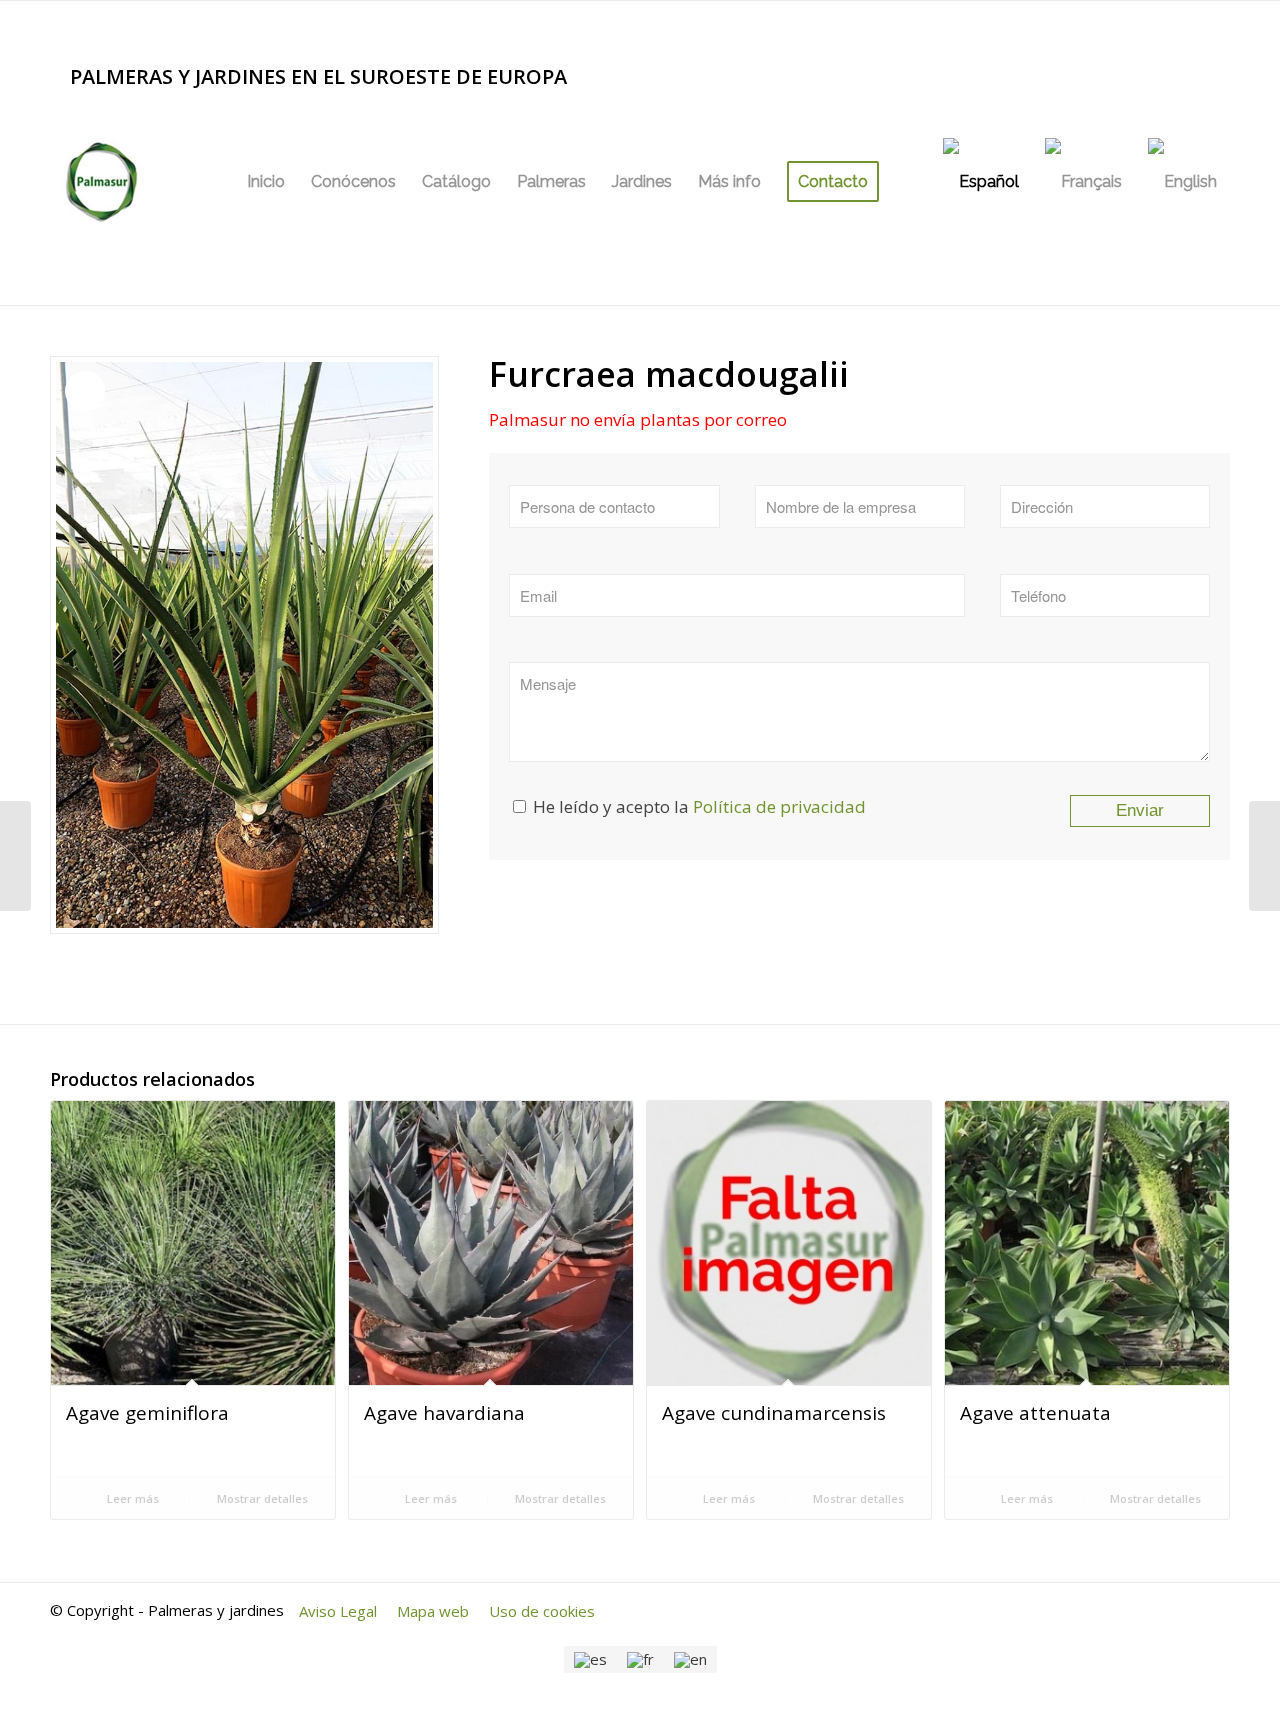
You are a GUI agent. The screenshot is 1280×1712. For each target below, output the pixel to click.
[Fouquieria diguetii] (15, 856)
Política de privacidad (779, 806)
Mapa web (433, 1611)
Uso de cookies (542, 1611)
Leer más (131, 1498)
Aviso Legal (338, 1611)
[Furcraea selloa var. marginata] (1264, 856)
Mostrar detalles (261, 1498)
